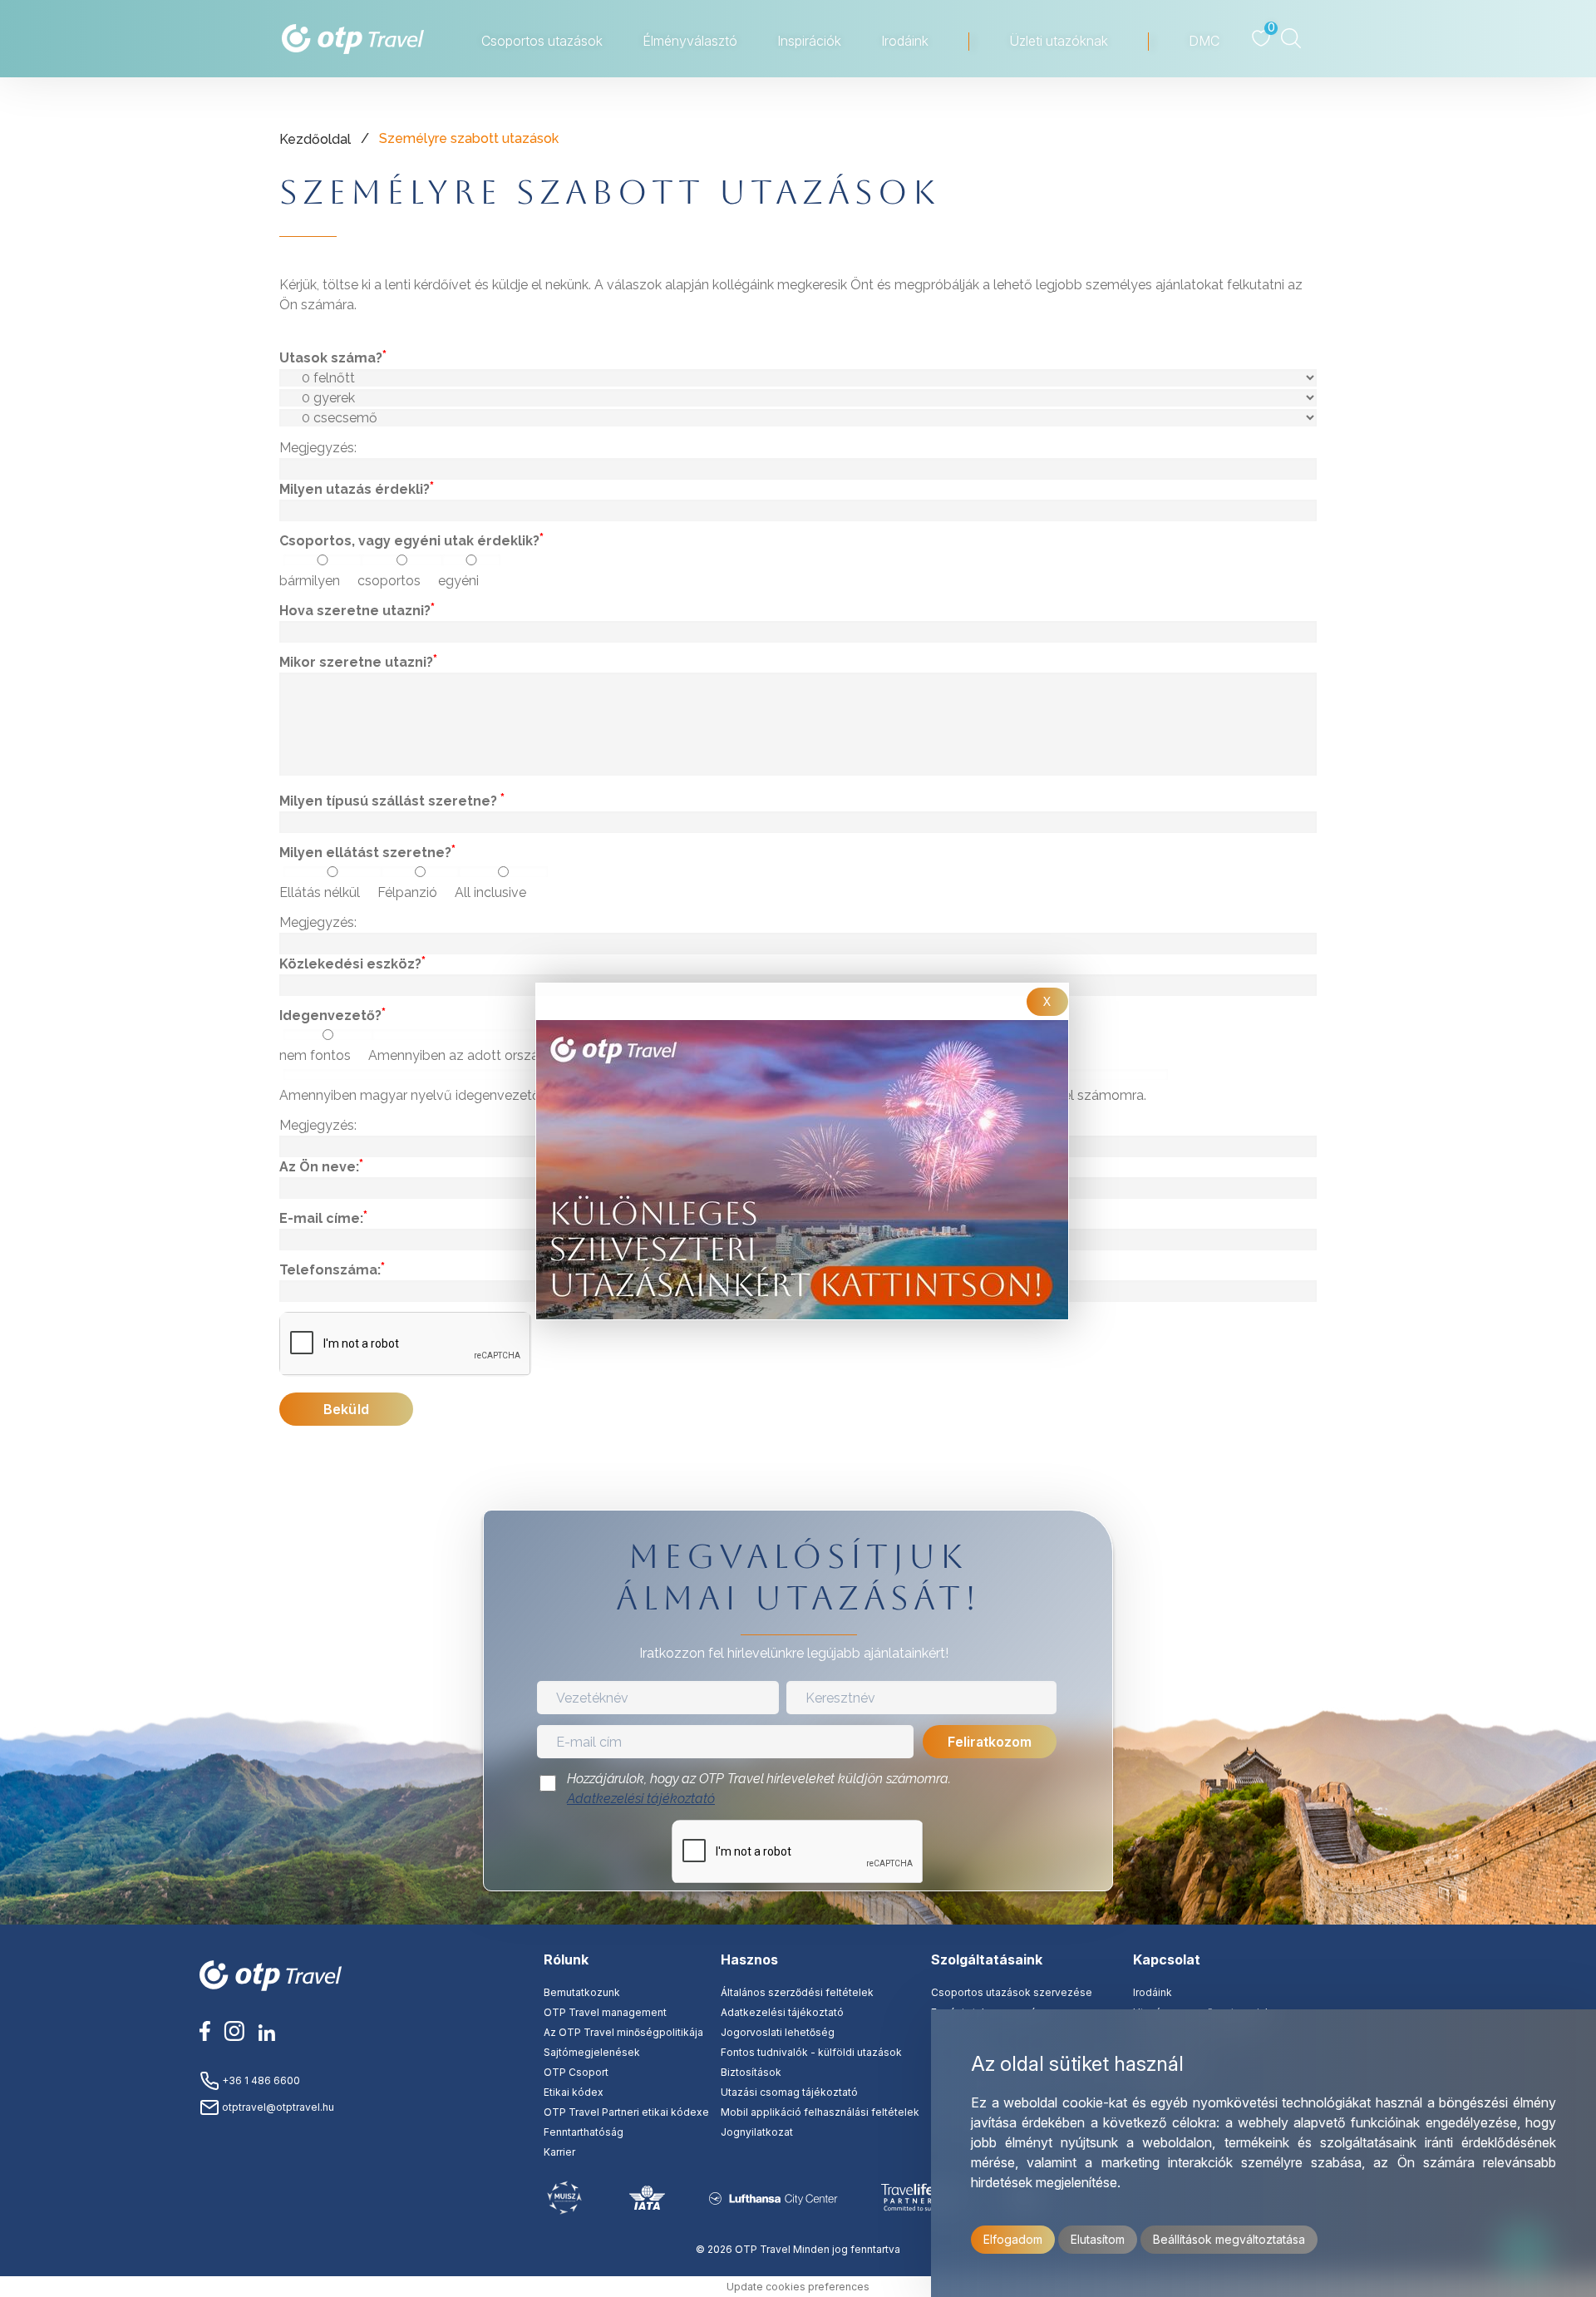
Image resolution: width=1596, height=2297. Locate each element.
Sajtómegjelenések (592, 2052)
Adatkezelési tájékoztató (641, 1799)
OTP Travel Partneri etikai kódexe (626, 2112)
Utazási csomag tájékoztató (789, 2092)
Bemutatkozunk (582, 1992)
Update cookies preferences (798, 2287)
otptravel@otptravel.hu (277, 2107)
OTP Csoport (576, 2072)
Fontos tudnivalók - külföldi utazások (811, 2052)
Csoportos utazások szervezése (1012, 1992)
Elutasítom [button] (1098, 2239)
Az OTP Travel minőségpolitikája (623, 2032)
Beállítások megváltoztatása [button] (1229, 2239)
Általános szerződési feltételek (797, 1992)
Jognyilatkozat (757, 2132)
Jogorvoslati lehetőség (778, 2032)
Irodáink (1153, 1992)
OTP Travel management (605, 2012)
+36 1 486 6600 (260, 2080)
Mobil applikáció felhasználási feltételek (820, 2112)
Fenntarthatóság (584, 2132)
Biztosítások (751, 2072)
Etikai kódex (574, 2092)
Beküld (346, 1409)
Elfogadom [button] (1013, 2239)
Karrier (559, 2152)
